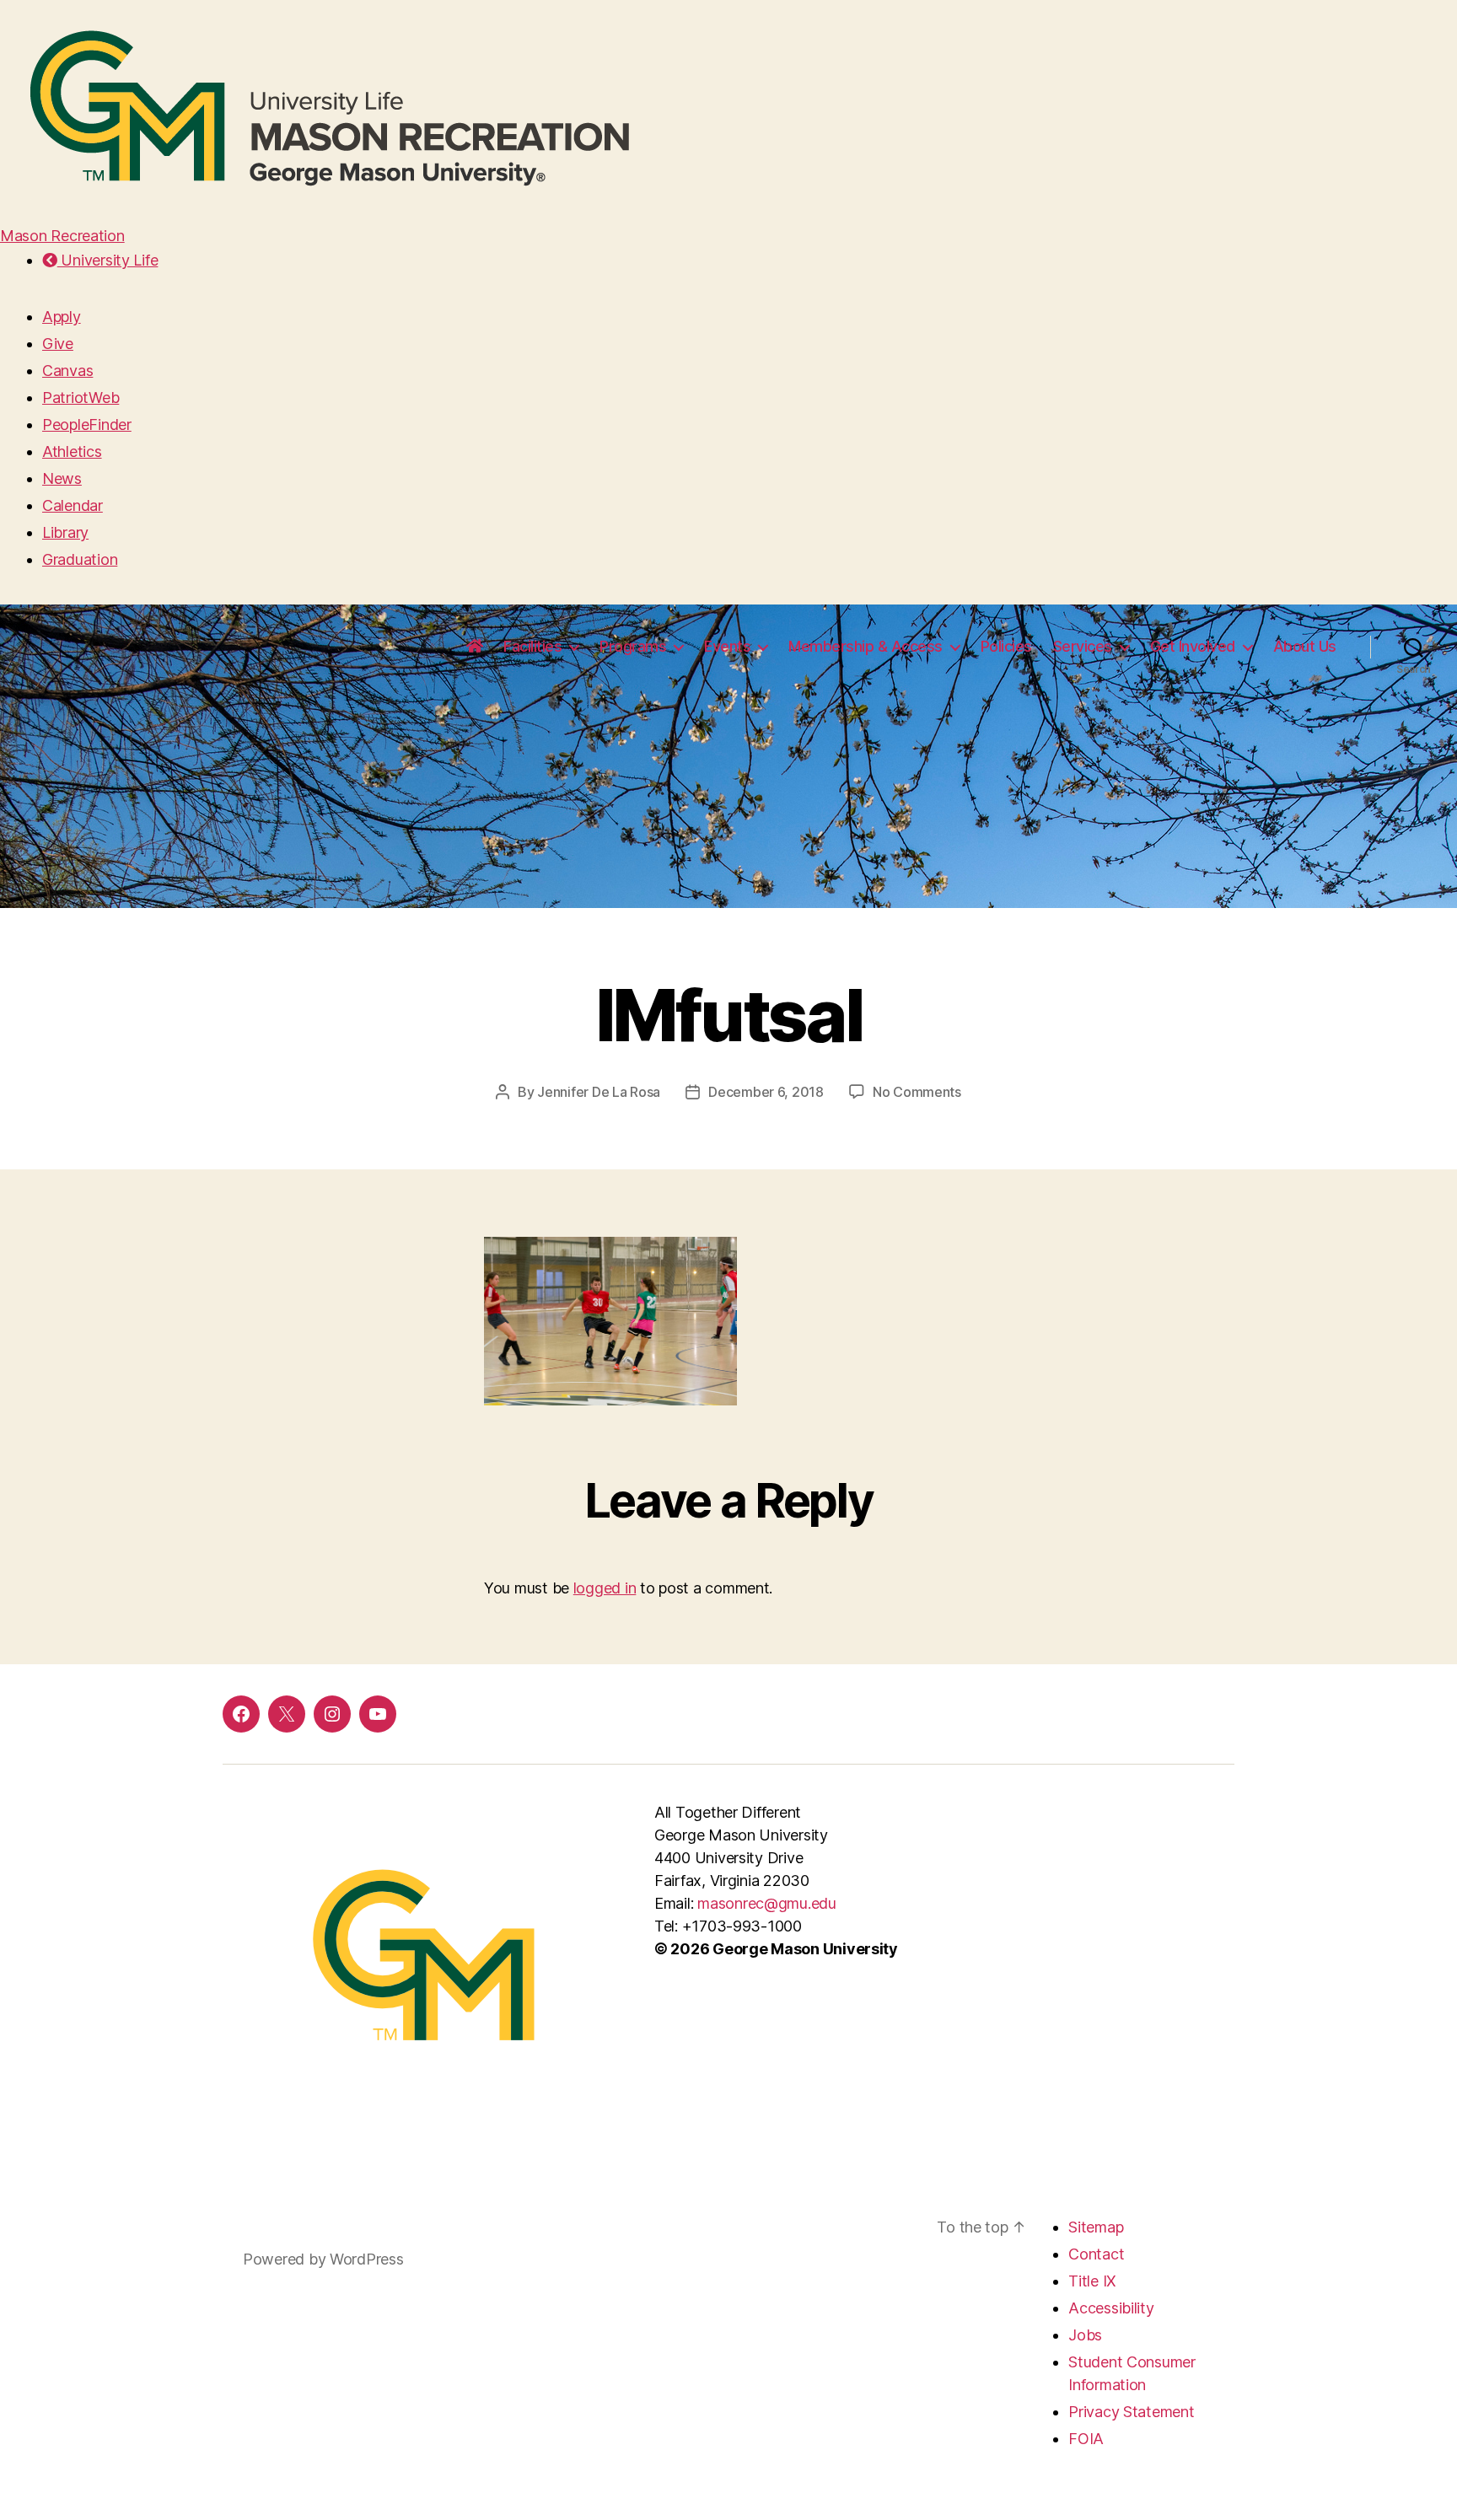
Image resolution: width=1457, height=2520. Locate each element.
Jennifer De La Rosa (599, 1092)
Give (58, 344)
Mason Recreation (62, 236)
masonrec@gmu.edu (767, 1903)
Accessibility (1111, 2308)
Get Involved (1193, 646)
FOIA (1086, 2439)
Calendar (73, 505)
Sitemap (1096, 2227)
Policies (1006, 646)
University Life (108, 260)
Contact (1096, 2254)
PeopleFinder (87, 424)
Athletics (72, 451)
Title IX (1092, 2281)
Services (1083, 646)
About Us (1305, 646)
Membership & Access (866, 646)
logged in (605, 1588)
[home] (475, 647)
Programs (633, 646)
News (62, 478)
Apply (62, 317)
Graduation (80, 559)
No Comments (917, 1092)
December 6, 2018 (766, 1092)
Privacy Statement (1131, 2412)
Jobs (1085, 2335)
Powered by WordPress (323, 2259)
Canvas (67, 371)
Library (65, 532)
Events (727, 646)
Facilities (532, 646)
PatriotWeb (81, 398)
